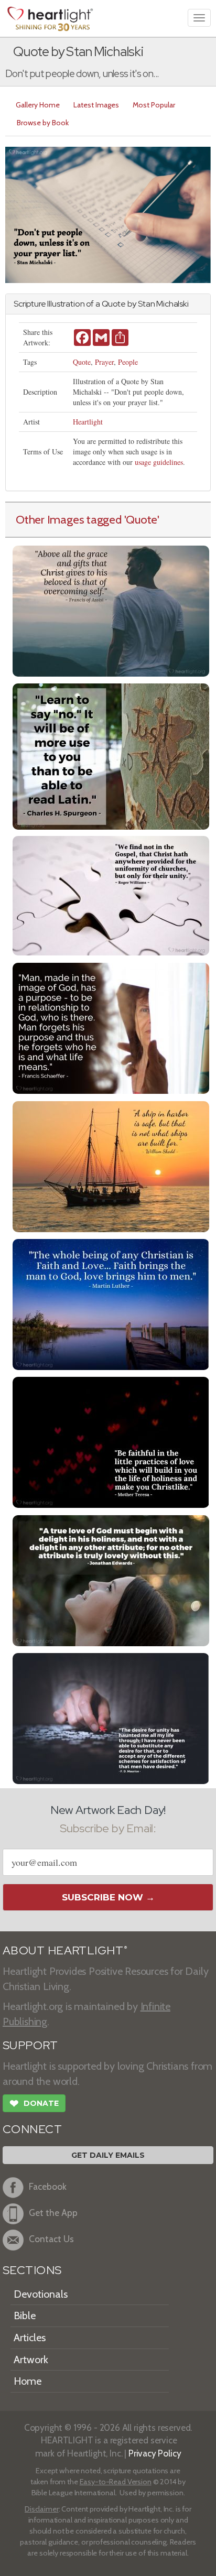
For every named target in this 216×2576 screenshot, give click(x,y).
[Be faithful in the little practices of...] (111, 1441)
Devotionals (41, 2294)
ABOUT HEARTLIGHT (65, 1950)
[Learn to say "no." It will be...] (111, 755)
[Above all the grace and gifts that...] (111, 610)
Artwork (31, 2360)
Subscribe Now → (108, 1897)
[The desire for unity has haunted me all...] (111, 1717)
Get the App (53, 2213)
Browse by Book (43, 123)
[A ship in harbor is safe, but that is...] (111, 1165)
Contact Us (51, 2239)
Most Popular (154, 105)
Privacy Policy (155, 2453)
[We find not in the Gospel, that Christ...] (111, 894)
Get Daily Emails (108, 2155)
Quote (82, 362)
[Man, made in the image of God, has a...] (111, 1027)
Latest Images (96, 105)
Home (28, 2381)
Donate (34, 2104)
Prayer (104, 362)
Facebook (48, 2186)
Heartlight (88, 422)
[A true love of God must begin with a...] (111, 1579)
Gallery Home (38, 105)
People (128, 362)
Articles (30, 2338)
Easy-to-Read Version (116, 2482)
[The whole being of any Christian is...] (111, 1303)
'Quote (141, 519)
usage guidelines (159, 462)
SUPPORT (30, 2045)
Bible (25, 2316)
